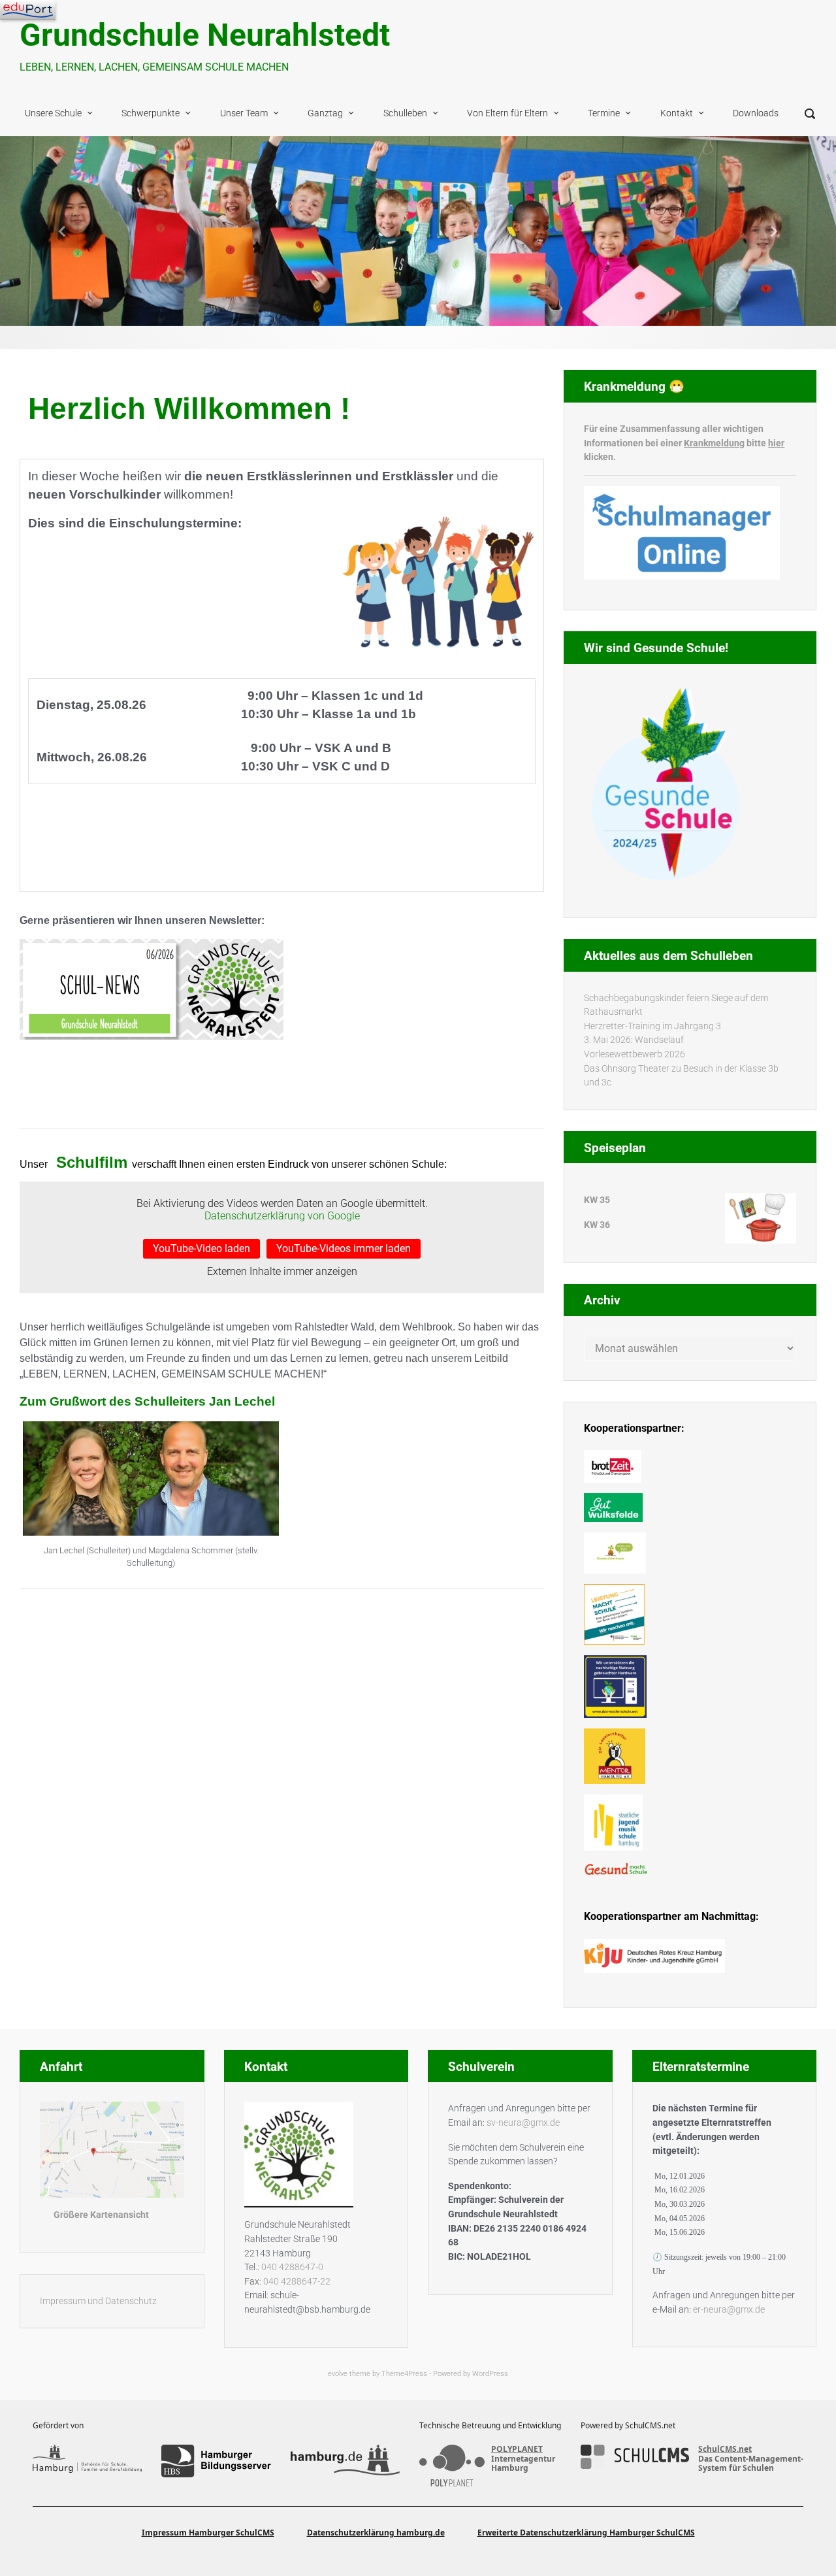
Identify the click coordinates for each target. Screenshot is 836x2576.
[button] (63, 231)
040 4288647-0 (292, 2267)
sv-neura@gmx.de (523, 2123)
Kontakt (677, 113)
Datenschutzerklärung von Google (282, 1216)
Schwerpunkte (151, 113)
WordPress (490, 2374)
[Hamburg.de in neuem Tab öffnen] (345, 2461)
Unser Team (244, 113)
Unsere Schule (53, 113)
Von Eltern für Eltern (507, 113)
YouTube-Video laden (201, 1248)
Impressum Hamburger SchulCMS (208, 2533)
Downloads (756, 113)
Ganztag (325, 113)
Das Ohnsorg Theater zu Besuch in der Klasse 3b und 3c (681, 1076)
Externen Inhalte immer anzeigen (282, 1271)
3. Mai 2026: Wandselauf (634, 1040)
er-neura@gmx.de (729, 2310)
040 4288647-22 (297, 2282)
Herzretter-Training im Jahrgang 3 (652, 1026)
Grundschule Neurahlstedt (205, 35)
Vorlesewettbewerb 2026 (635, 1054)
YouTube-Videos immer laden (344, 1248)
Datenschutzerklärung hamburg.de (376, 2533)
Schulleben (405, 113)
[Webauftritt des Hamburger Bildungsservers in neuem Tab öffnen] (216, 2461)
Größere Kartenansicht (101, 2215)
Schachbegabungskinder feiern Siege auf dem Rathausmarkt (676, 1005)
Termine (604, 113)
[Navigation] (28, 10)
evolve (338, 2374)
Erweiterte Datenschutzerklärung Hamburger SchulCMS (586, 2533)
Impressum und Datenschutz (98, 2301)
